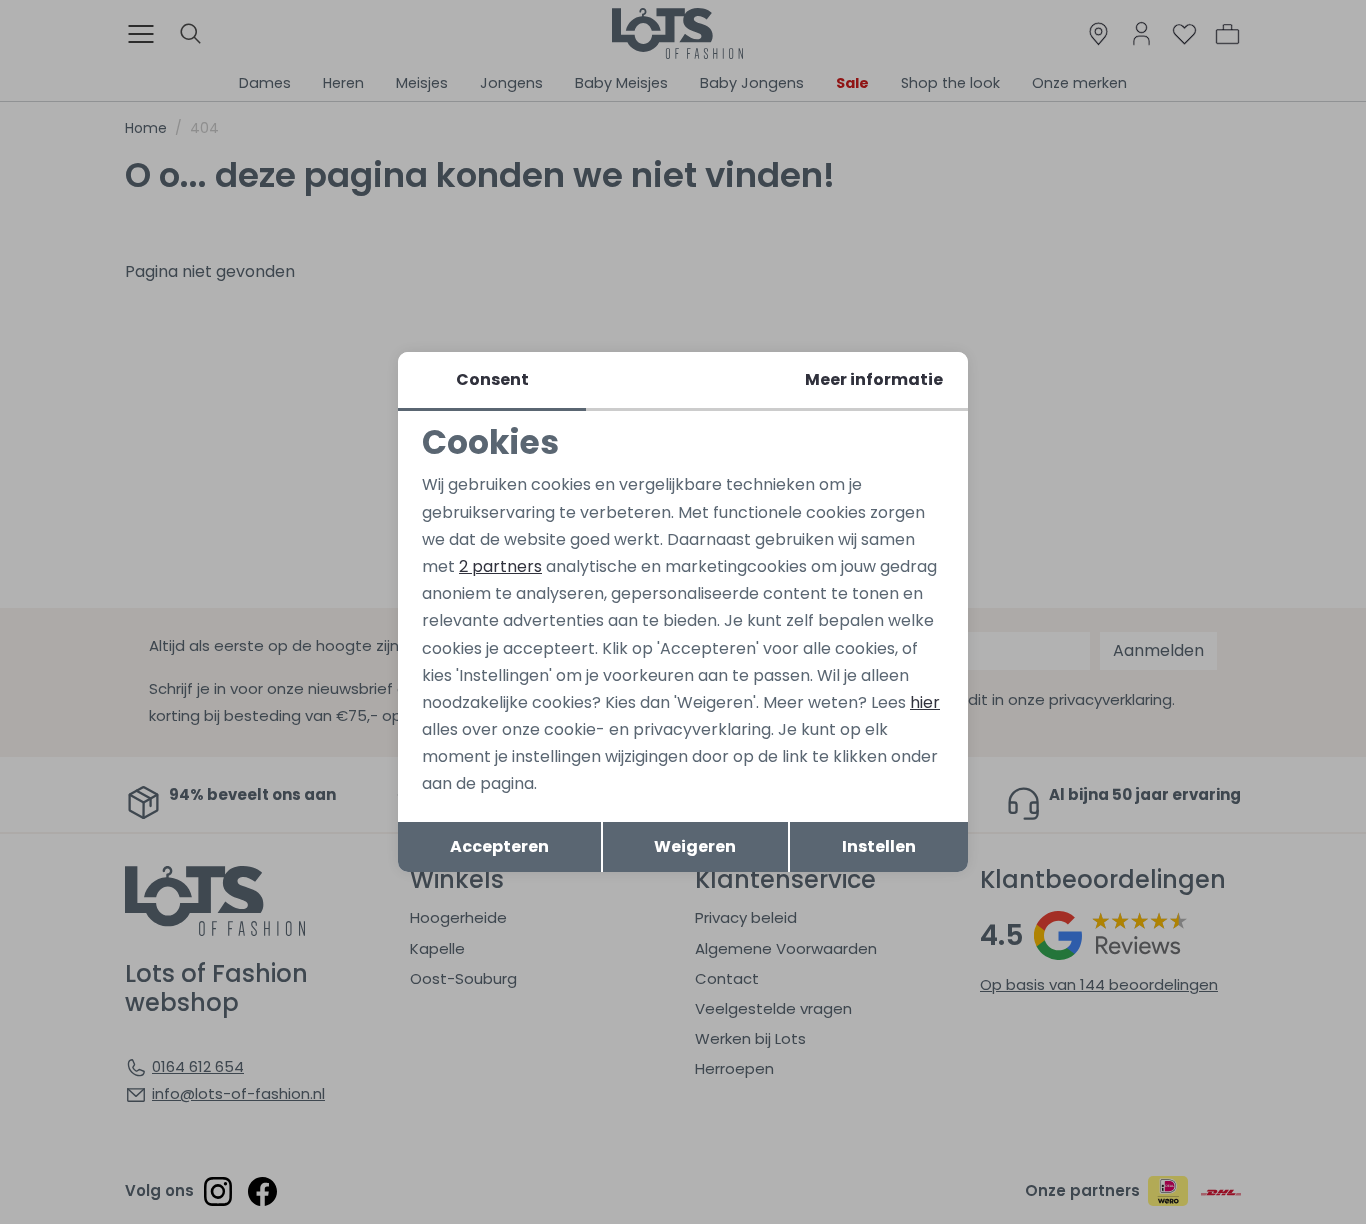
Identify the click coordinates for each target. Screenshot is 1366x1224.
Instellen (879, 846)
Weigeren (695, 846)
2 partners (500, 566)
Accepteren (499, 846)
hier (925, 702)
